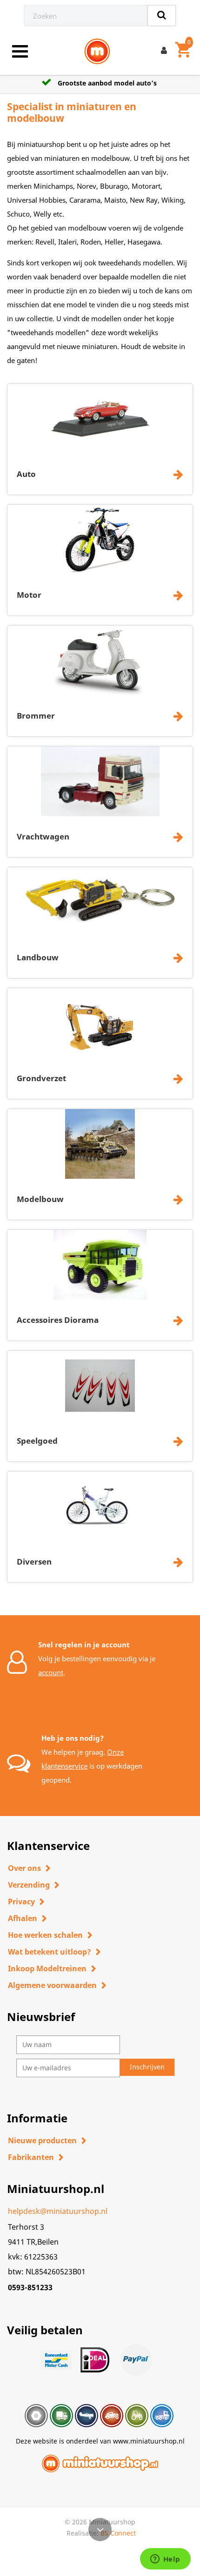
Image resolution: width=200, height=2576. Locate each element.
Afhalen (23, 1918)
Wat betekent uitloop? (50, 1952)
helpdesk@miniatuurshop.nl (58, 2211)
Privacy (21, 1902)
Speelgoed (37, 1441)
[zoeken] (162, 16)
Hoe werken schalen (45, 1935)
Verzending (29, 1885)
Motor (29, 595)
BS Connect (118, 2533)
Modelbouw (40, 1199)
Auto (26, 474)
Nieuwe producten (42, 2140)
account (51, 1672)
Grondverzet (41, 1078)
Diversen (34, 1562)
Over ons (24, 1868)
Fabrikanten (31, 2157)
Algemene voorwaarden (52, 1985)
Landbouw (38, 957)
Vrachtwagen (43, 836)
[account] (166, 52)
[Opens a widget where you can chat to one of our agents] (165, 2560)
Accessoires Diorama (58, 1320)
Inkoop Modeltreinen (47, 1968)
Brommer (36, 716)
